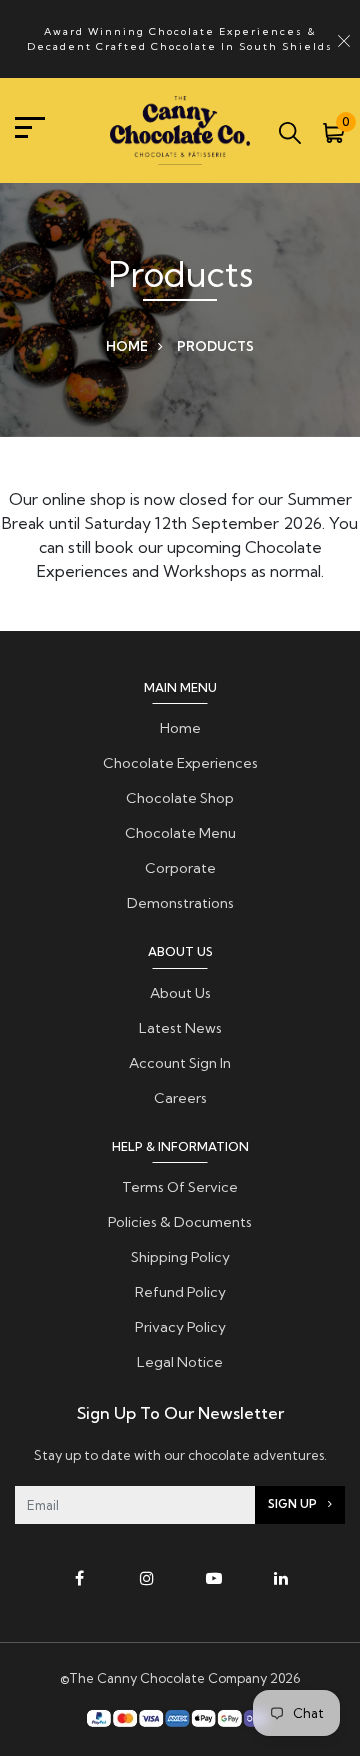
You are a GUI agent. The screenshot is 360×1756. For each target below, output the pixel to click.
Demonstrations (180, 903)
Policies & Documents (180, 1222)
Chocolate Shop (180, 798)
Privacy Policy (180, 1327)
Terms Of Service (180, 1187)
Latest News (180, 1028)
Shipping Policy (180, 1257)
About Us (180, 993)
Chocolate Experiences (180, 763)
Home (127, 346)
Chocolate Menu (180, 833)
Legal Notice (180, 1362)
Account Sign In (180, 1063)
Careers (180, 1098)
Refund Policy (180, 1292)
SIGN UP (294, 1504)
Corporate (180, 868)
